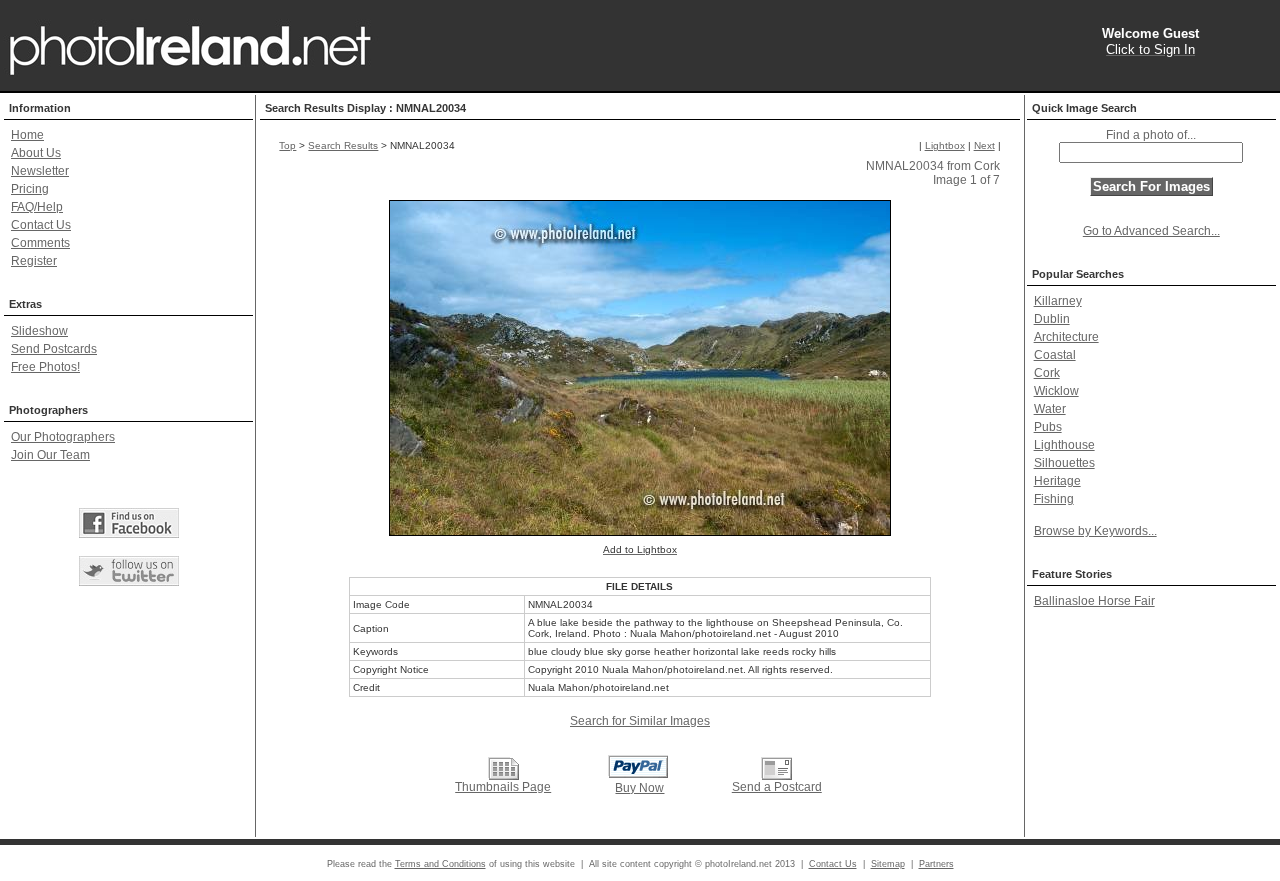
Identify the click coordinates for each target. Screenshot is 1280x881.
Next (984, 145)
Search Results (343, 145)
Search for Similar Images (640, 721)
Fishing (1054, 499)
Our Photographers (63, 437)
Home (27, 135)
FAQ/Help (37, 207)
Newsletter (40, 171)
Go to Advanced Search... (1151, 231)
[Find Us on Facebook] (129, 523)
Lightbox (945, 145)
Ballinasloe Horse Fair (1094, 601)
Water (1050, 409)
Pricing (30, 189)
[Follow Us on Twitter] (129, 571)
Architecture (1066, 337)
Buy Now (639, 788)
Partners (936, 864)
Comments (40, 243)
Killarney (1058, 301)
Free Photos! (45, 367)
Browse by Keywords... (1095, 531)
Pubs (1048, 427)
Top (287, 145)
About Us (36, 153)
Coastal (1055, 355)
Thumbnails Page (503, 787)
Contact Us (41, 225)
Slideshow (39, 331)
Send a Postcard (777, 787)
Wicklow (1056, 391)
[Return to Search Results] (503, 768)
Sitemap (888, 864)
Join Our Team (50, 455)
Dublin (1052, 319)
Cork (1047, 373)
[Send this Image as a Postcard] (777, 768)
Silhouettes (1064, 463)
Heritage (1057, 481)
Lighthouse (1064, 445)
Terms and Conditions (440, 864)
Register (34, 261)
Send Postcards (54, 349)
